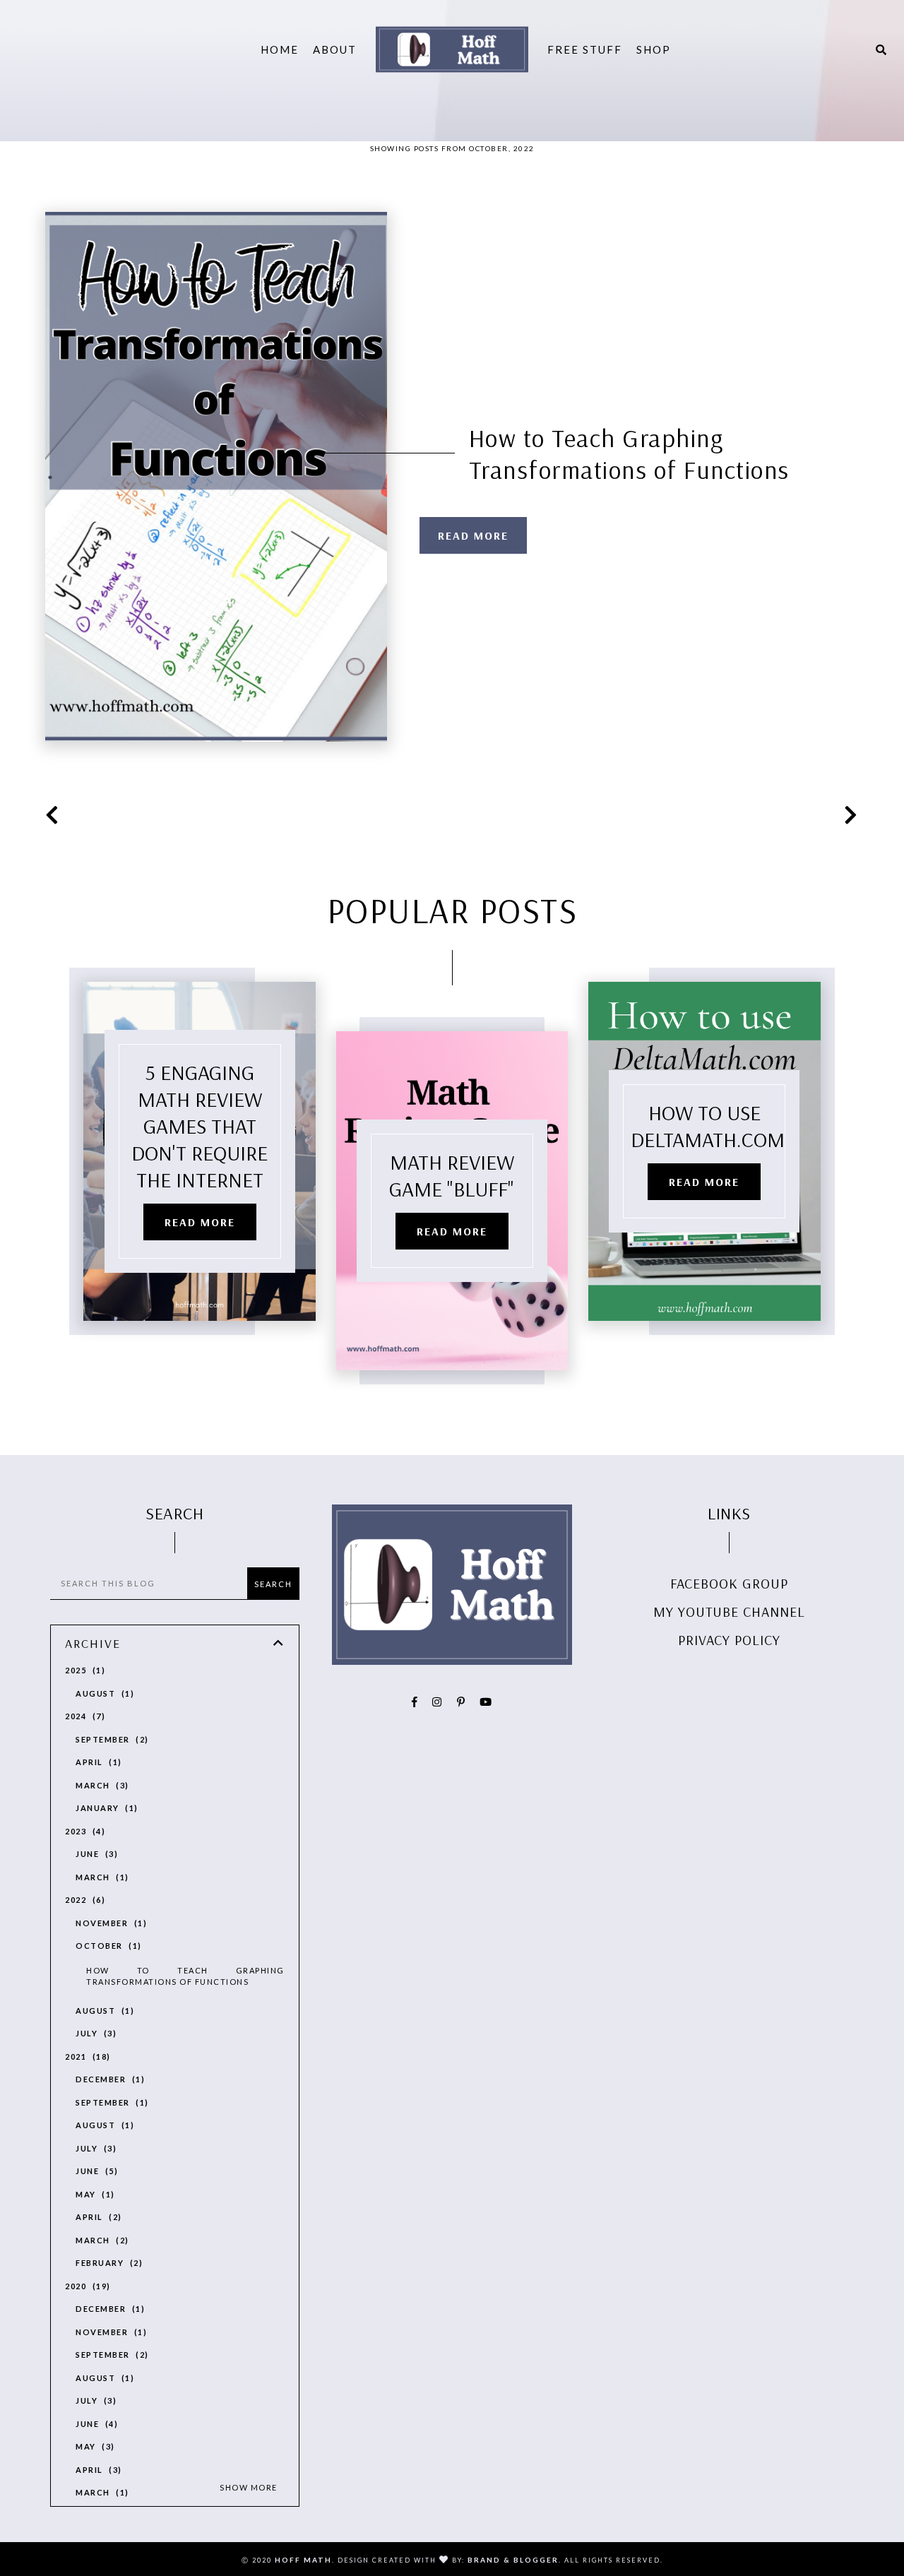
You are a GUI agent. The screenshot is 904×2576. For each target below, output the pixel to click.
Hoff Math (303, 2560)
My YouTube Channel (729, 1612)
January (105, 1808)
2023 (83, 1831)
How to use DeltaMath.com (708, 1126)
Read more (473, 535)
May (93, 2194)
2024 (83, 1716)
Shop (654, 49)
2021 (86, 2056)
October (107, 1946)
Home (280, 49)
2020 (86, 2286)
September (110, 1739)
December (108, 2079)
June (95, 1854)
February (107, 2263)
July (94, 2033)
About (335, 49)
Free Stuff (585, 49)
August (103, 1693)
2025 (83, 1670)
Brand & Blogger (513, 2560)
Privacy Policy (729, 1640)
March (100, 1785)
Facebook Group (729, 1583)
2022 (83, 1900)
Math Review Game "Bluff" (452, 1175)
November (109, 1923)
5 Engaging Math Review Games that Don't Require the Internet (200, 1126)
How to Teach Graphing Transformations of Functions (629, 453)
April (97, 1762)
